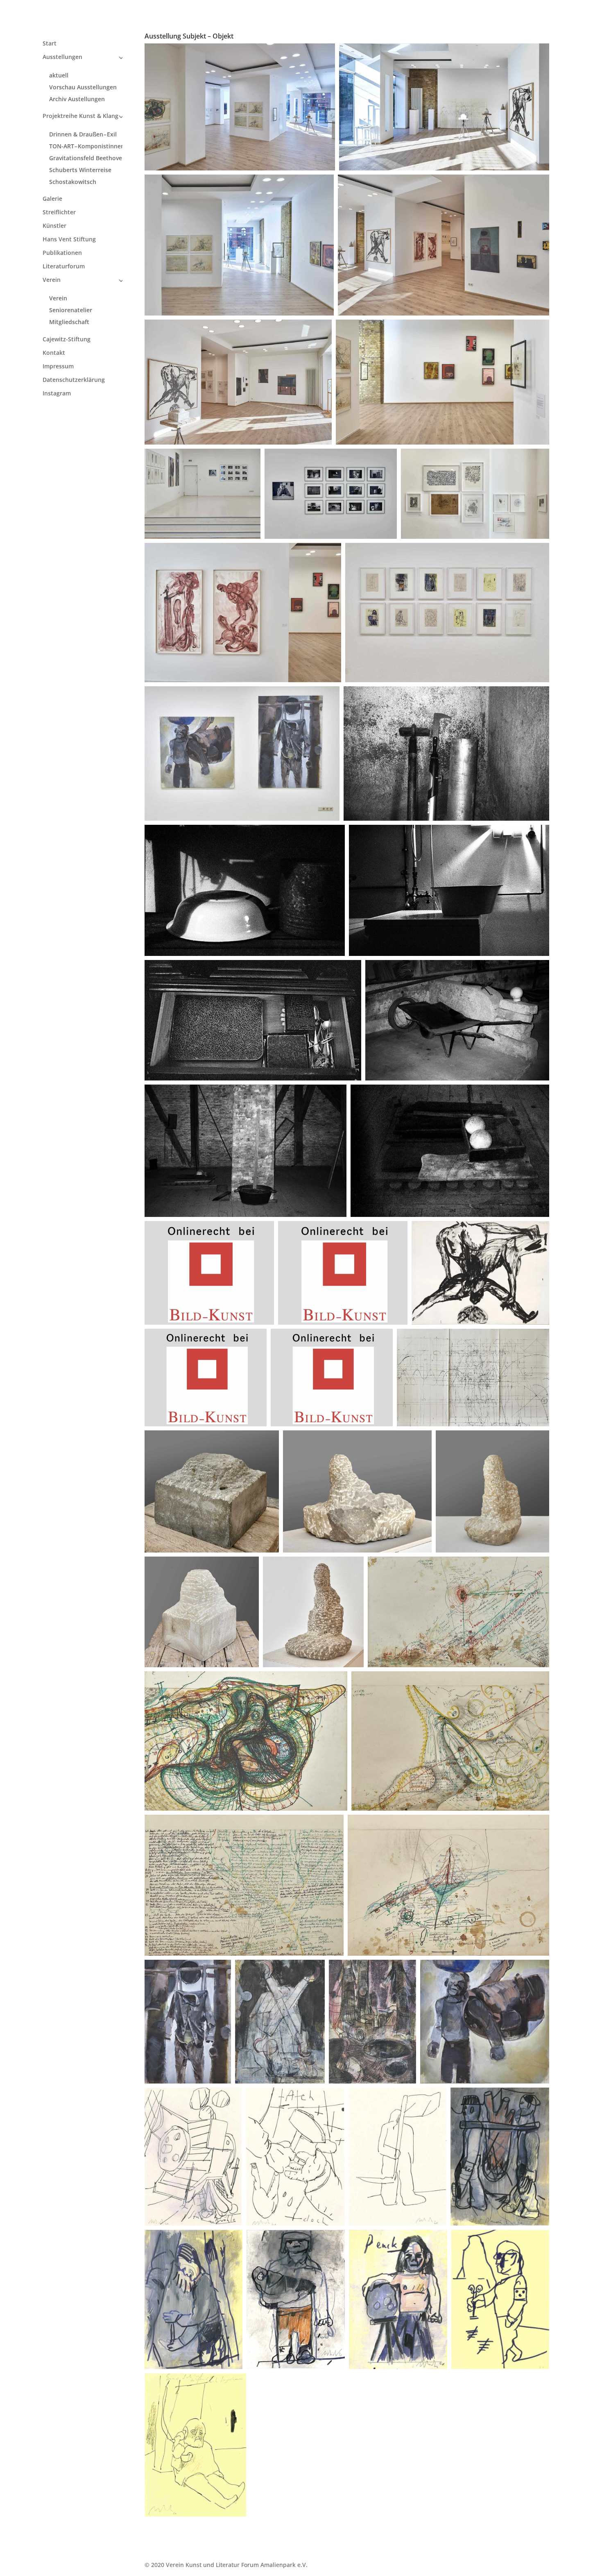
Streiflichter (59, 213)
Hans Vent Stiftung (69, 240)
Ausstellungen (62, 57)
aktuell (59, 75)
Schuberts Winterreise (80, 170)
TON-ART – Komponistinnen (87, 146)
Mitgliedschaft (69, 322)
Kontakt (54, 353)
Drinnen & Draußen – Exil (83, 134)
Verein (52, 280)
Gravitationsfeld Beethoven (87, 158)
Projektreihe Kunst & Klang (80, 116)
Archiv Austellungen (77, 99)
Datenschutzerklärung (74, 380)
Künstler (54, 226)
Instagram (57, 394)
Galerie (52, 199)
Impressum (58, 367)
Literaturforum (64, 267)
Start (50, 44)
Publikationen (62, 253)
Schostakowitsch (73, 182)
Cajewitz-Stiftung (67, 340)
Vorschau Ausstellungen (83, 87)
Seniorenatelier (71, 310)
